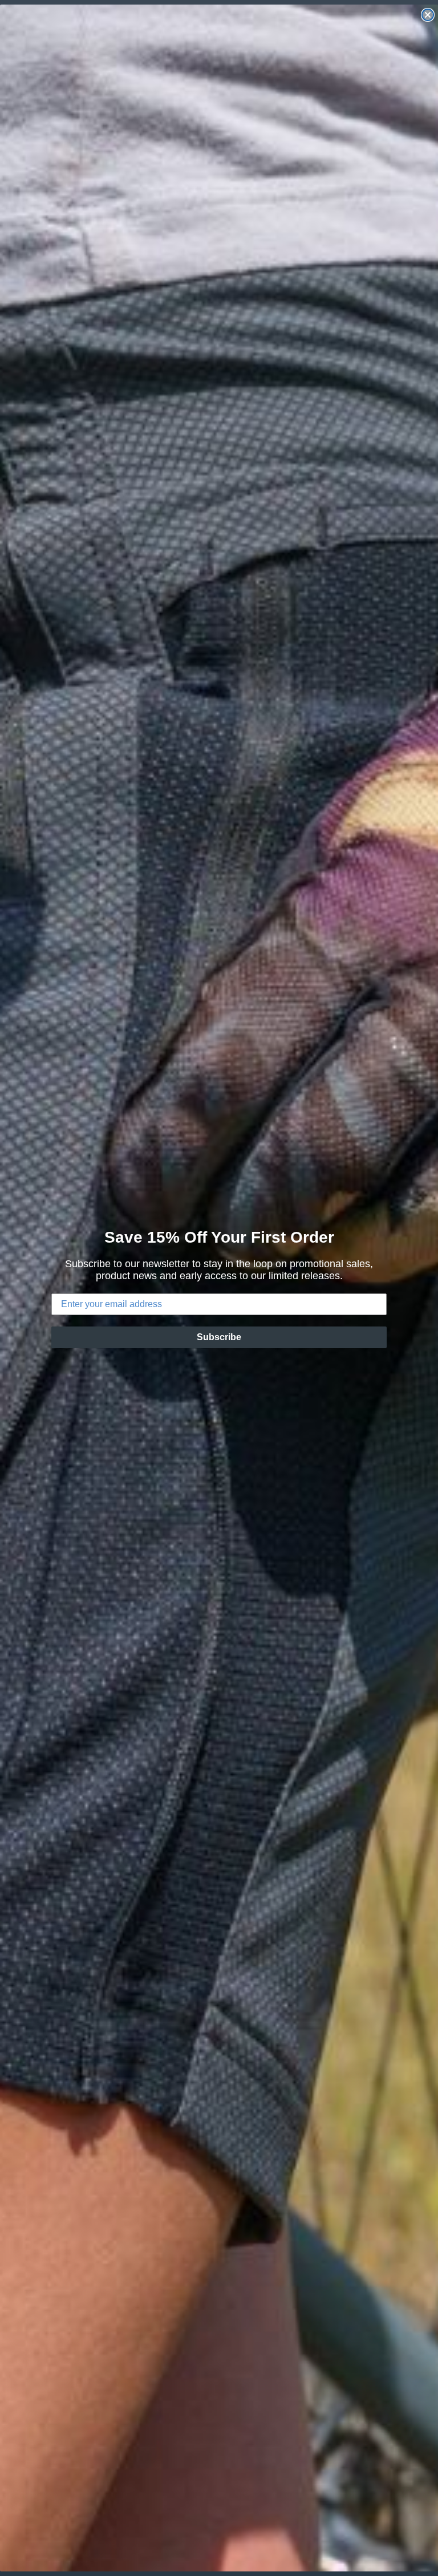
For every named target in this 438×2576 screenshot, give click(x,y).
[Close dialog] (428, 15)
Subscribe (219, 1337)
